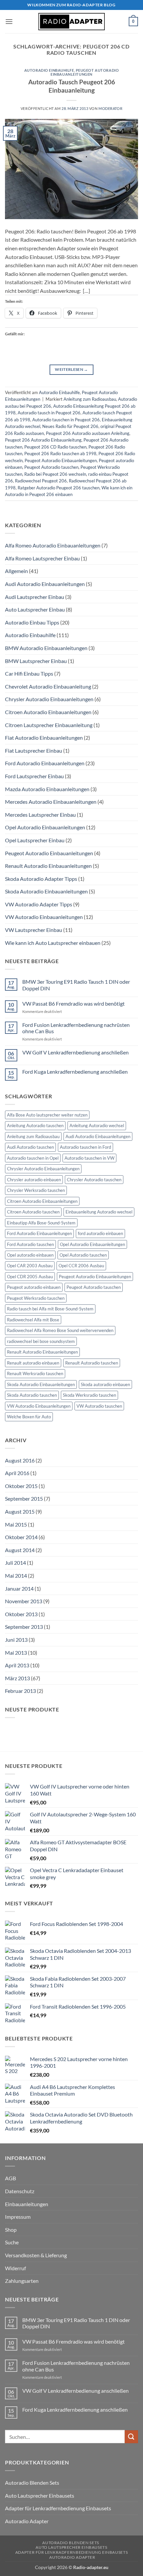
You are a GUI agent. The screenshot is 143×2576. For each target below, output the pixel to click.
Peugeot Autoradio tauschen (51, 467)
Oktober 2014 (21, 1537)
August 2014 (20, 1550)
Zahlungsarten (22, 2281)
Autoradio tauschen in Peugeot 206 (66, 420)
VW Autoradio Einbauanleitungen (44, 917)
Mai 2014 (16, 1576)
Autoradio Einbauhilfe (49, 70)
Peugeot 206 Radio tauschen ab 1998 (60, 454)
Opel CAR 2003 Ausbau (30, 1266)
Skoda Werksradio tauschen (89, 1395)
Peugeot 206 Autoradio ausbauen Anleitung (88, 433)
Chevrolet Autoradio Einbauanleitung (48, 686)
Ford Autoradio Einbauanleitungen (45, 763)
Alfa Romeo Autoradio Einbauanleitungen (53, 545)
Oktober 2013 (21, 1614)
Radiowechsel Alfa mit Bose (33, 1320)
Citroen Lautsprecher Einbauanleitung (49, 725)
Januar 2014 (19, 1588)
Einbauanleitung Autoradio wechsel (99, 1212)
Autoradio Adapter (27, 2521)
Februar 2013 (20, 1691)
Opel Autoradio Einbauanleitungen (45, 827)
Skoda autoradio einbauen (105, 1384)
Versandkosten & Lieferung (36, 2255)
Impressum (18, 2217)
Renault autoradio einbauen (33, 1363)
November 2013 (24, 1601)
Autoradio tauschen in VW (89, 1158)
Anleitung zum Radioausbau (90, 399)
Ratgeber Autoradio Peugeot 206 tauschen (59, 488)
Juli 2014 (15, 1563)
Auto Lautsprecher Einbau (35, 609)
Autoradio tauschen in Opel (33, 1158)
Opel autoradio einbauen (30, 1255)
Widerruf (15, 2268)
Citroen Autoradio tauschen (33, 1212)
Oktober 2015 (21, 1486)
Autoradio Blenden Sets (32, 2483)
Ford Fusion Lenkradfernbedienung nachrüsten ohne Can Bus (76, 1028)
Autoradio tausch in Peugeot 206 (49, 413)
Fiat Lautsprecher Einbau (34, 750)
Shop (11, 2230)
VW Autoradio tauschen (99, 1406)
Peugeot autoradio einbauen (34, 1287)
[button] (9, 21)
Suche (12, 2242)
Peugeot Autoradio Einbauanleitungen (85, 72)
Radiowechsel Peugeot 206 (41, 481)
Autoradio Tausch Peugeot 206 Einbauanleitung (72, 86)
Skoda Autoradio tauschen (32, 1395)
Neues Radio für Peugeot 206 (70, 426)
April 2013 (17, 1665)
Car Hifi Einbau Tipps (29, 673)
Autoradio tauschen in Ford (85, 1147)
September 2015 (24, 1498)
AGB (10, 2178)
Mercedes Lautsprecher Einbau (40, 815)
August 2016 (20, 1460)
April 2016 (17, 1473)
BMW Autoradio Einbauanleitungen (46, 648)
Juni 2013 (16, 1640)
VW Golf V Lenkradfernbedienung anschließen (75, 1052)
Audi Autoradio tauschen (30, 1147)
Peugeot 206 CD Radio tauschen (55, 447)
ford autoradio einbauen (100, 1233)
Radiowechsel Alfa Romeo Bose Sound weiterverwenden (60, 1330)
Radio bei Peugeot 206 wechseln (55, 474)
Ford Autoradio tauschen (30, 1244)
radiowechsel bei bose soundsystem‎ (41, 1341)
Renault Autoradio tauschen (92, 1363)
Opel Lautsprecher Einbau (35, 840)
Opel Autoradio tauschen (83, 1255)
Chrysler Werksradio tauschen (36, 1190)
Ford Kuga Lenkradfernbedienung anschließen (75, 1072)
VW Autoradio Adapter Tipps (39, 904)
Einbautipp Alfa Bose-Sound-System (41, 1223)
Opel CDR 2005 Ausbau (30, 1277)
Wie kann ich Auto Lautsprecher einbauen (53, 943)
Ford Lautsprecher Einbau (34, 776)
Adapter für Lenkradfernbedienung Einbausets (58, 2508)
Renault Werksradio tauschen (35, 1373)
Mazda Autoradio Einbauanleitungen (47, 789)
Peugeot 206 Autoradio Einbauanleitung (43, 440)
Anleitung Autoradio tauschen (35, 1125)
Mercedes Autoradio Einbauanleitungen (51, 802)
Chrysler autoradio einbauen (34, 1180)
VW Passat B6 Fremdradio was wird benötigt (73, 1003)
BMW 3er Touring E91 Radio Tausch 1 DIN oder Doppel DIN (76, 985)
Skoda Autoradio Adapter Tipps (41, 879)
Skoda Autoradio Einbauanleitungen (46, 891)
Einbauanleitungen (27, 2204)
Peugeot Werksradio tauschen (36, 1298)
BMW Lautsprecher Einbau (36, 661)
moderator (110, 108)
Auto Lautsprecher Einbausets (40, 2495)
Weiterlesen (71, 369)
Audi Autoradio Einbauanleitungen (45, 584)
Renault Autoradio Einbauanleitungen (48, 866)
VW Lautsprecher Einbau (34, 930)
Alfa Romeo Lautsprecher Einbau (42, 558)
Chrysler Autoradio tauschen (94, 1180)
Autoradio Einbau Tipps (32, 622)
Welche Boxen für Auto (29, 1417)
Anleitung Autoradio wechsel (97, 1125)
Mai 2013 (16, 1653)
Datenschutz (20, 2191)
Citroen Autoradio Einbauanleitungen (48, 712)
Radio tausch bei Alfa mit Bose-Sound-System (50, 1309)
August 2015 (20, 1511)
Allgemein (16, 571)
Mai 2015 (16, 1524)
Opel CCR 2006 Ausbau (81, 1266)
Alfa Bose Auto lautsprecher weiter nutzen (47, 1115)
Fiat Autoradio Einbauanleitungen (44, 738)
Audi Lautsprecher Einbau (35, 597)
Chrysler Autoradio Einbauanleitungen (49, 699)
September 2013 (24, 1627)
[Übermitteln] (131, 2437)
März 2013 (17, 1678)
